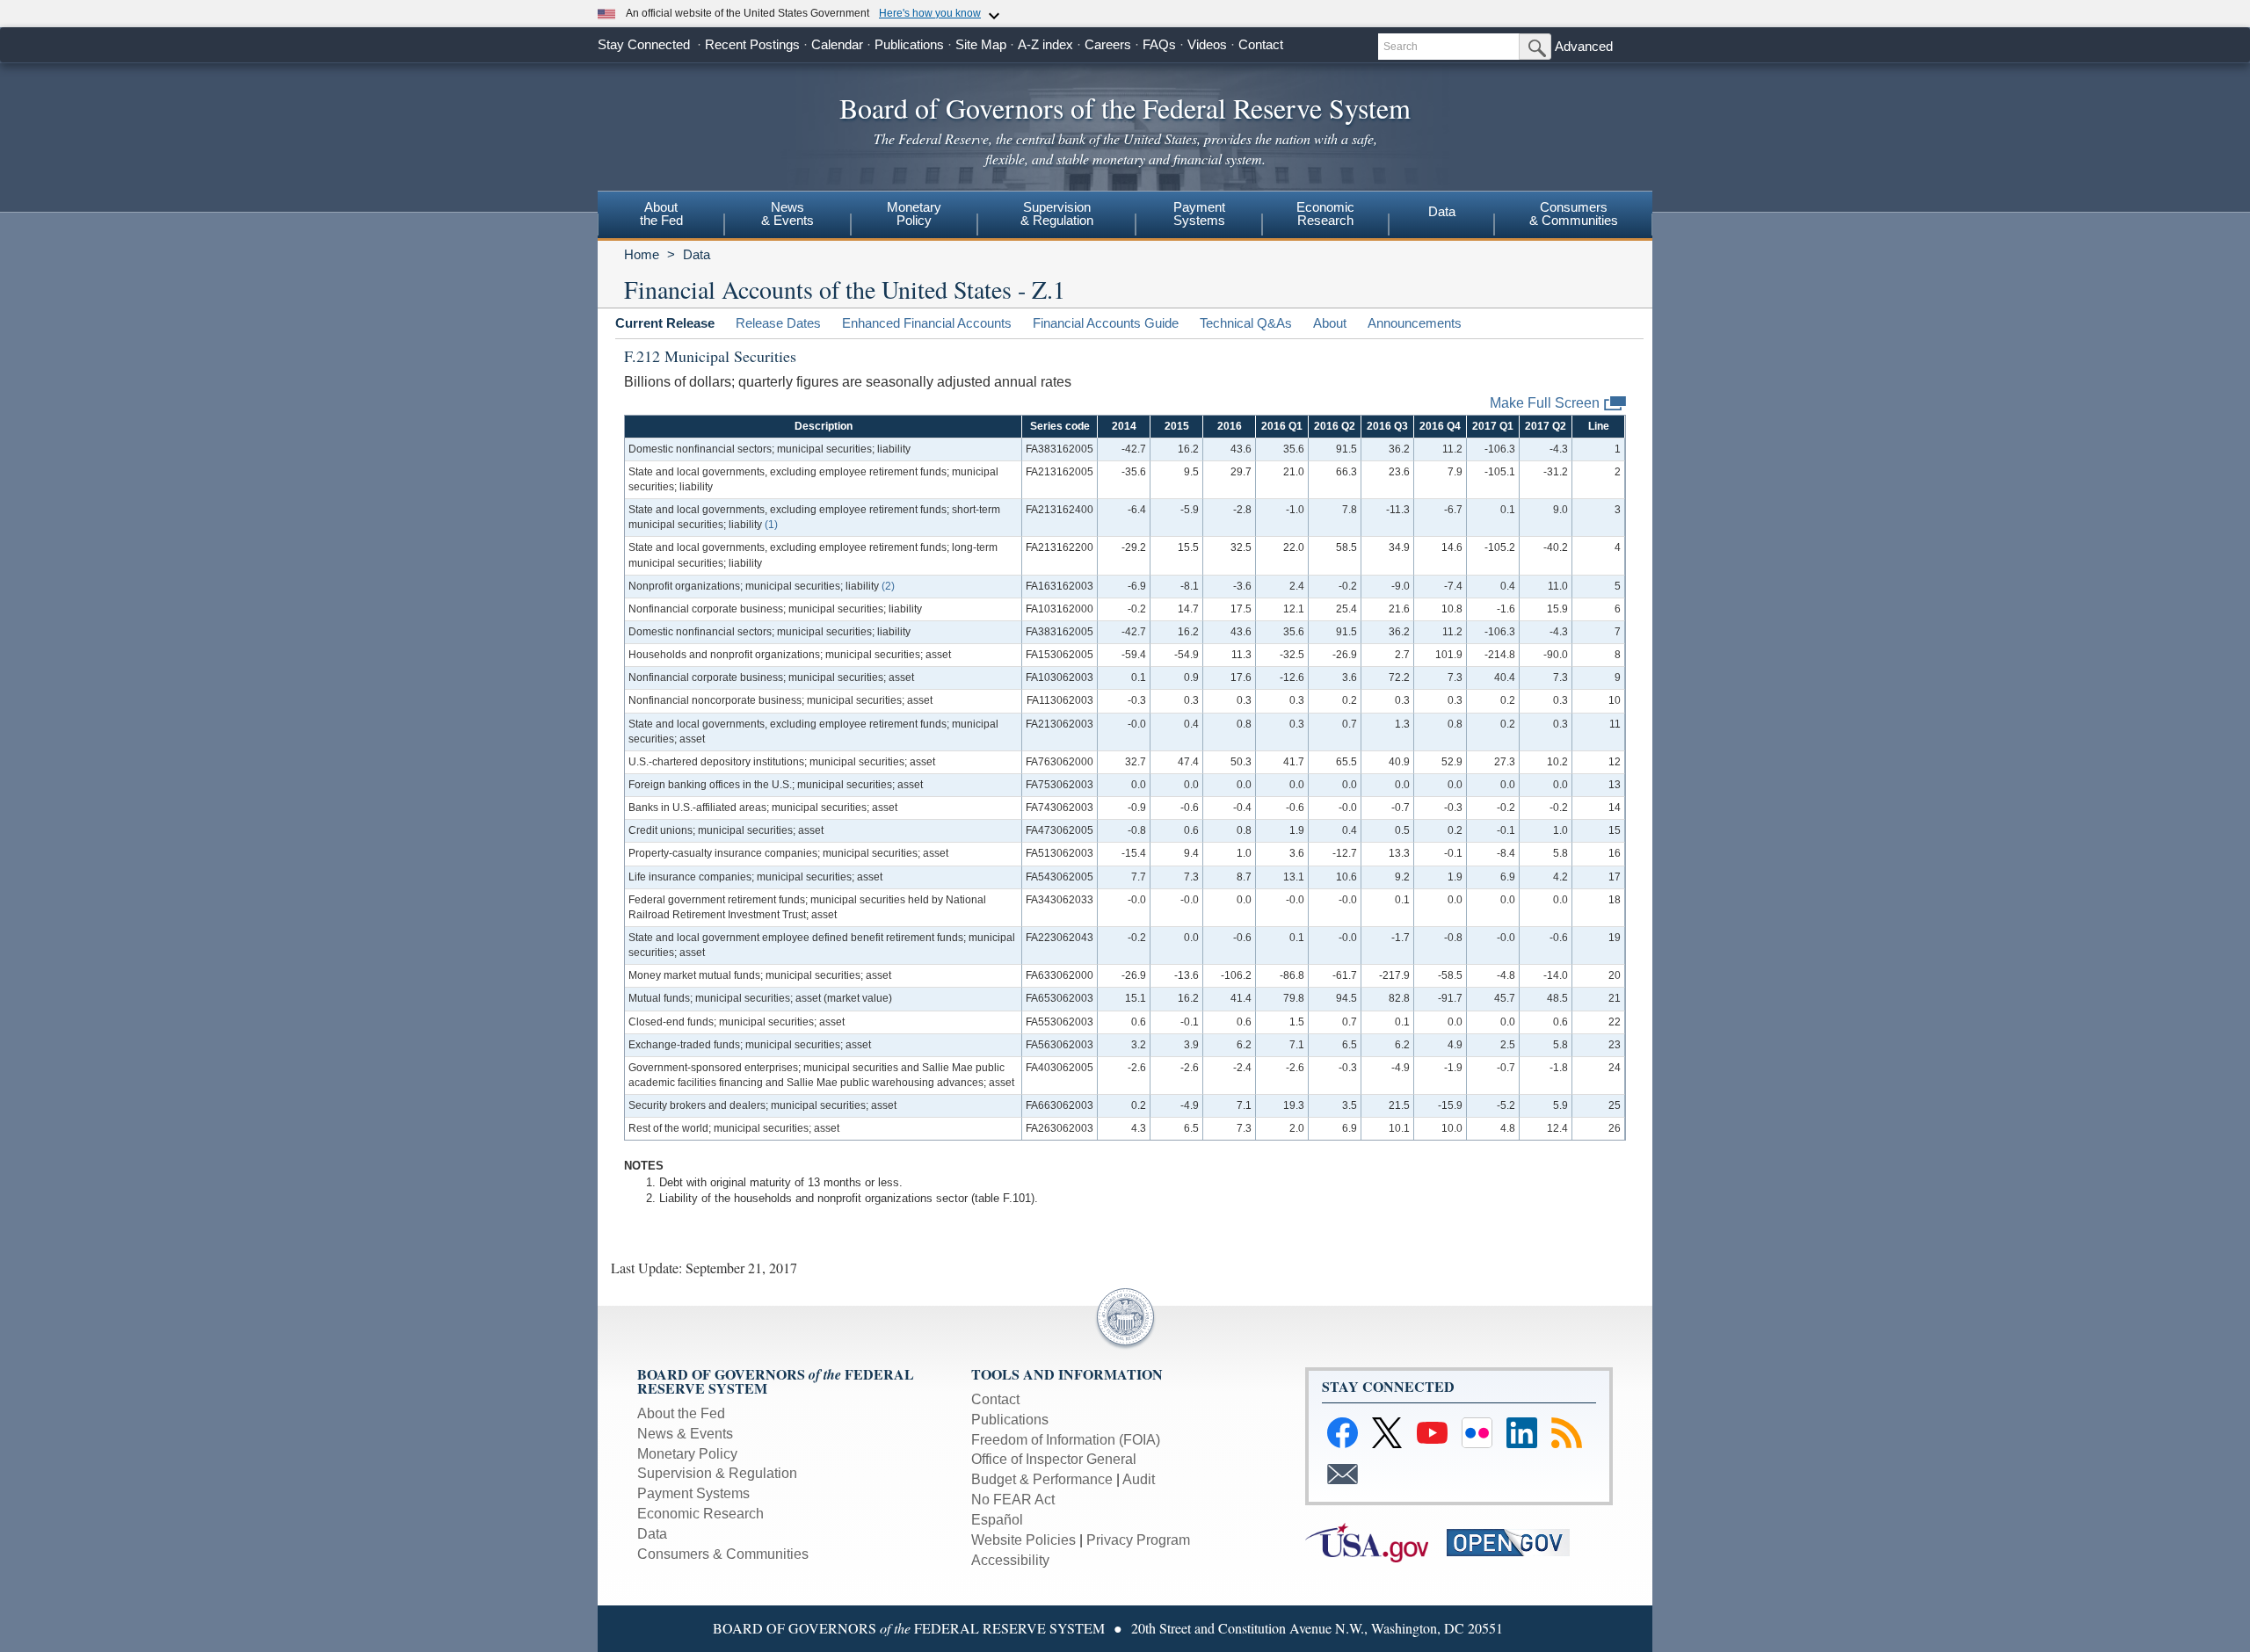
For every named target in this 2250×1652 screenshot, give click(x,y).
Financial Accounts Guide (1106, 323)
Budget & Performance (1042, 1479)
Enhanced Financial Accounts (927, 323)
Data (1442, 211)
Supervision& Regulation (1057, 214)
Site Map (981, 44)
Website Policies (1023, 1540)
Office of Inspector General (1054, 1459)
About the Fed (681, 1413)
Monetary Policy (687, 1454)
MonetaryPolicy (914, 214)
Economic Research (700, 1514)
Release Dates (778, 323)
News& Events (787, 214)
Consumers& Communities (1574, 214)
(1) (771, 525)
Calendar (837, 44)
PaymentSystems (1199, 214)
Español (997, 1520)
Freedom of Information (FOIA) (1066, 1440)
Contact (1261, 44)
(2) (888, 586)
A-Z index (1045, 44)
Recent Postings (752, 44)
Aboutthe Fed (661, 214)
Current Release (665, 323)
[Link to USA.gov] (1376, 1541)
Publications (909, 44)
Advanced (1584, 46)
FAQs (1159, 44)
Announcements (1415, 323)
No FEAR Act (1013, 1500)
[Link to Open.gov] (1516, 1541)
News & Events (685, 1434)
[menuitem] (661, 216)
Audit (1139, 1479)
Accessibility (1010, 1560)
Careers (1108, 44)
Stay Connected (644, 44)
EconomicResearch (1325, 214)
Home (642, 254)
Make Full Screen (1545, 402)
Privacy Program (1138, 1540)
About (1330, 323)
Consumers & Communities (723, 1554)
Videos (1207, 44)
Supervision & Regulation (717, 1473)
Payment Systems (693, 1493)
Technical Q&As (1246, 323)
